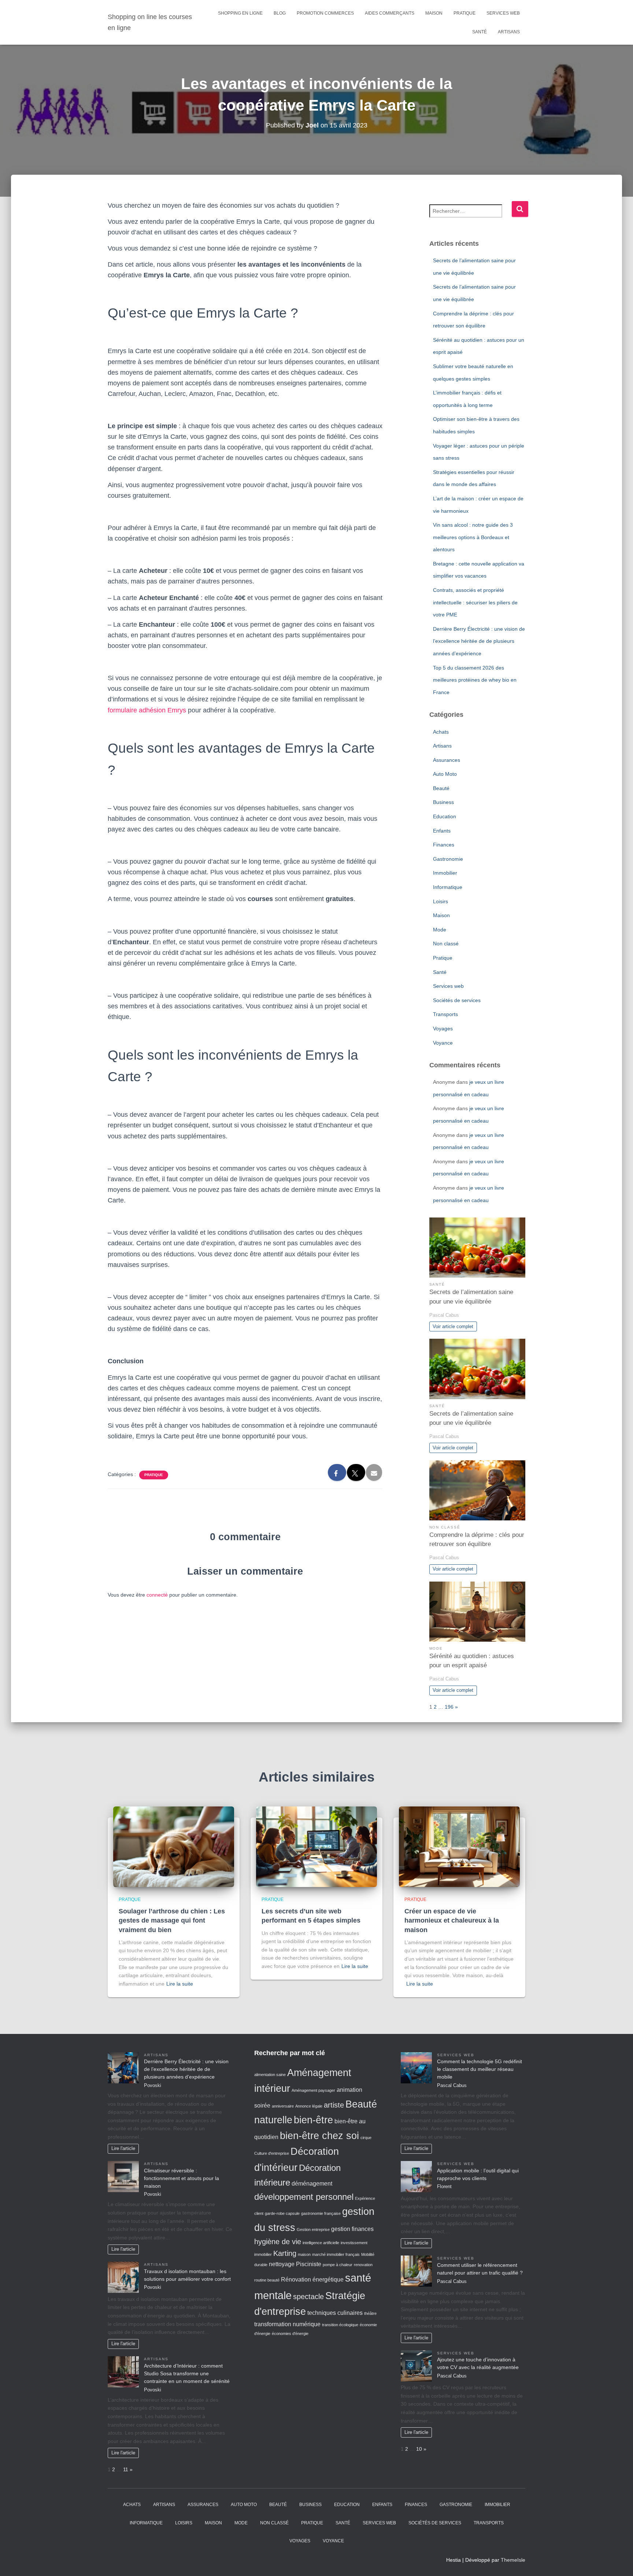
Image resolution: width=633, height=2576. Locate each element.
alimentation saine (270, 2075)
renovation (363, 2265)
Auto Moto (445, 774)
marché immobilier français (336, 2254)
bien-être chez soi (319, 2136)
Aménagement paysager (313, 2090)
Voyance (443, 1043)
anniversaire (283, 2106)
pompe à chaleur (338, 2265)
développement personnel (304, 2197)
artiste (334, 2105)
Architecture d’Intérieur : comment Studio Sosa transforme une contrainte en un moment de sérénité (187, 2373)
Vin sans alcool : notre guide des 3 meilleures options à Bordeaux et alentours (473, 537)
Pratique (464, 13)
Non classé (446, 944)
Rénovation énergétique (312, 2280)
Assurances (447, 760)
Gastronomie (448, 859)
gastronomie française (321, 2213)
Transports (445, 1014)
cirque (366, 2138)
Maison (434, 13)
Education (445, 816)
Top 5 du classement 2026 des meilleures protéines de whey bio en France (475, 680)
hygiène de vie (278, 2242)
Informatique (448, 887)
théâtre (370, 2313)
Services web (503, 13)
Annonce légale (309, 2106)
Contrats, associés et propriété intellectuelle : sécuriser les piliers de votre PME (475, 602)
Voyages (443, 1028)
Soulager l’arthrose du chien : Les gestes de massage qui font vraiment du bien (172, 1920)
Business (443, 802)
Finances (444, 845)
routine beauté (267, 2280)
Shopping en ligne (240, 13)
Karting (285, 2253)
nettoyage (282, 2264)
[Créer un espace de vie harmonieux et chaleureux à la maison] (459, 1846)
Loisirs (440, 901)
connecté (157, 1595)
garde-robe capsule (282, 2213)
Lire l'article (123, 2149)
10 (419, 2449)
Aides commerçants (390, 13)
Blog (280, 13)
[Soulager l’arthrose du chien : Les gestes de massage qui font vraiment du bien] (174, 1846)
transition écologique (340, 2325)
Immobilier (445, 873)
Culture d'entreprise (272, 2153)
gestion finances (352, 2229)
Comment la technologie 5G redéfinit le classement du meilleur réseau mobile (480, 2069)
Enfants (442, 831)
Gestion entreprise (313, 2230)
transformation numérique (287, 2324)
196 (449, 1707)
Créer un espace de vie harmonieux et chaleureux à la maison (452, 1920)
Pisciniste (309, 2264)
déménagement (312, 2184)
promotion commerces (325, 13)
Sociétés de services (457, 1000)
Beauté (441, 788)
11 (126, 2469)
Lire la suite (180, 1984)
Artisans (509, 32)
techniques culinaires (335, 2313)
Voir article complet (453, 1327)
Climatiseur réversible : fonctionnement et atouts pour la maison (182, 2178)
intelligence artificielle (321, 2243)
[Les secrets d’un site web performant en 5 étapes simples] (316, 1846)
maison (304, 2254)
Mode (440, 930)
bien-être (313, 2120)
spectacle (308, 2297)
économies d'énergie (290, 2334)
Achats (441, 732)
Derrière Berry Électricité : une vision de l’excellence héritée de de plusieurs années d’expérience (479, 641)
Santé (480, 32)
